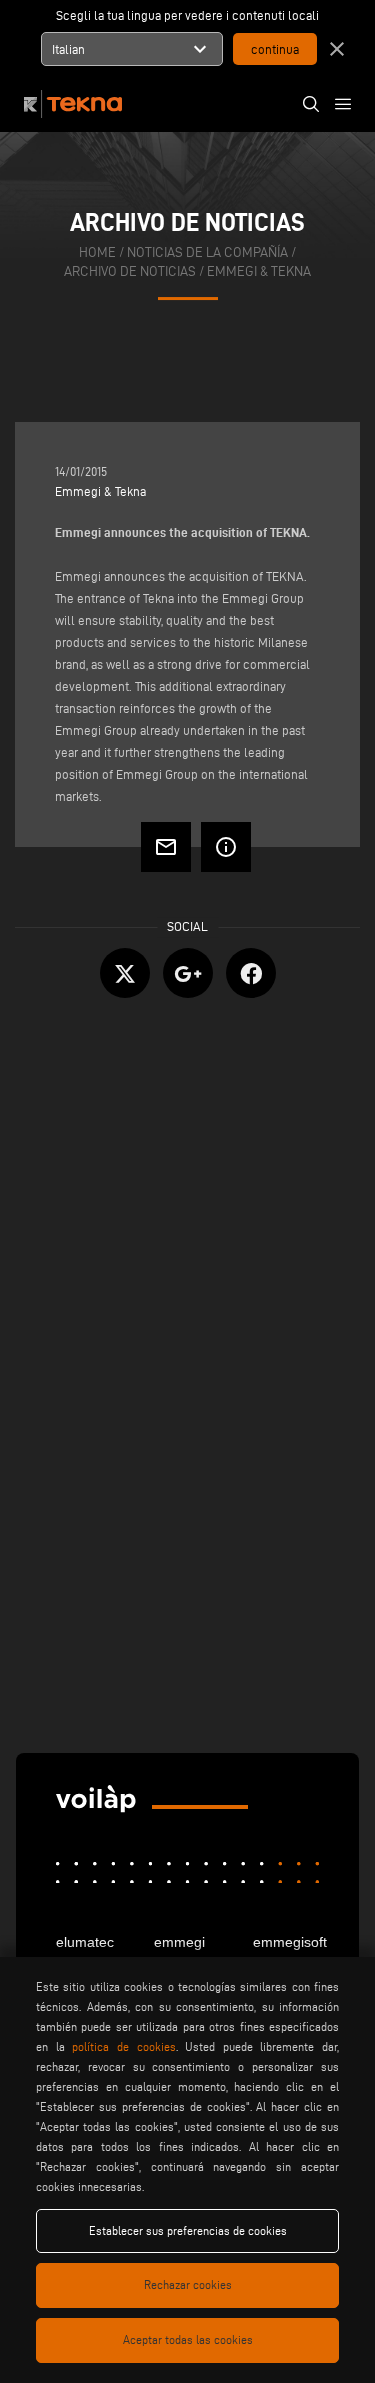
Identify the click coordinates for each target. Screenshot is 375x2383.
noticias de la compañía (207, 252)
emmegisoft (286, 1942)
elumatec (85, 1942)
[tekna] (96, 1799)
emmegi (179, 1942)
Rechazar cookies (188, 2284)
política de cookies (123, 2046)
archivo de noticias (130, 271)
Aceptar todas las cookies (188, 2339)
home (97, 252)
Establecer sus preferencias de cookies (188, 2230)
